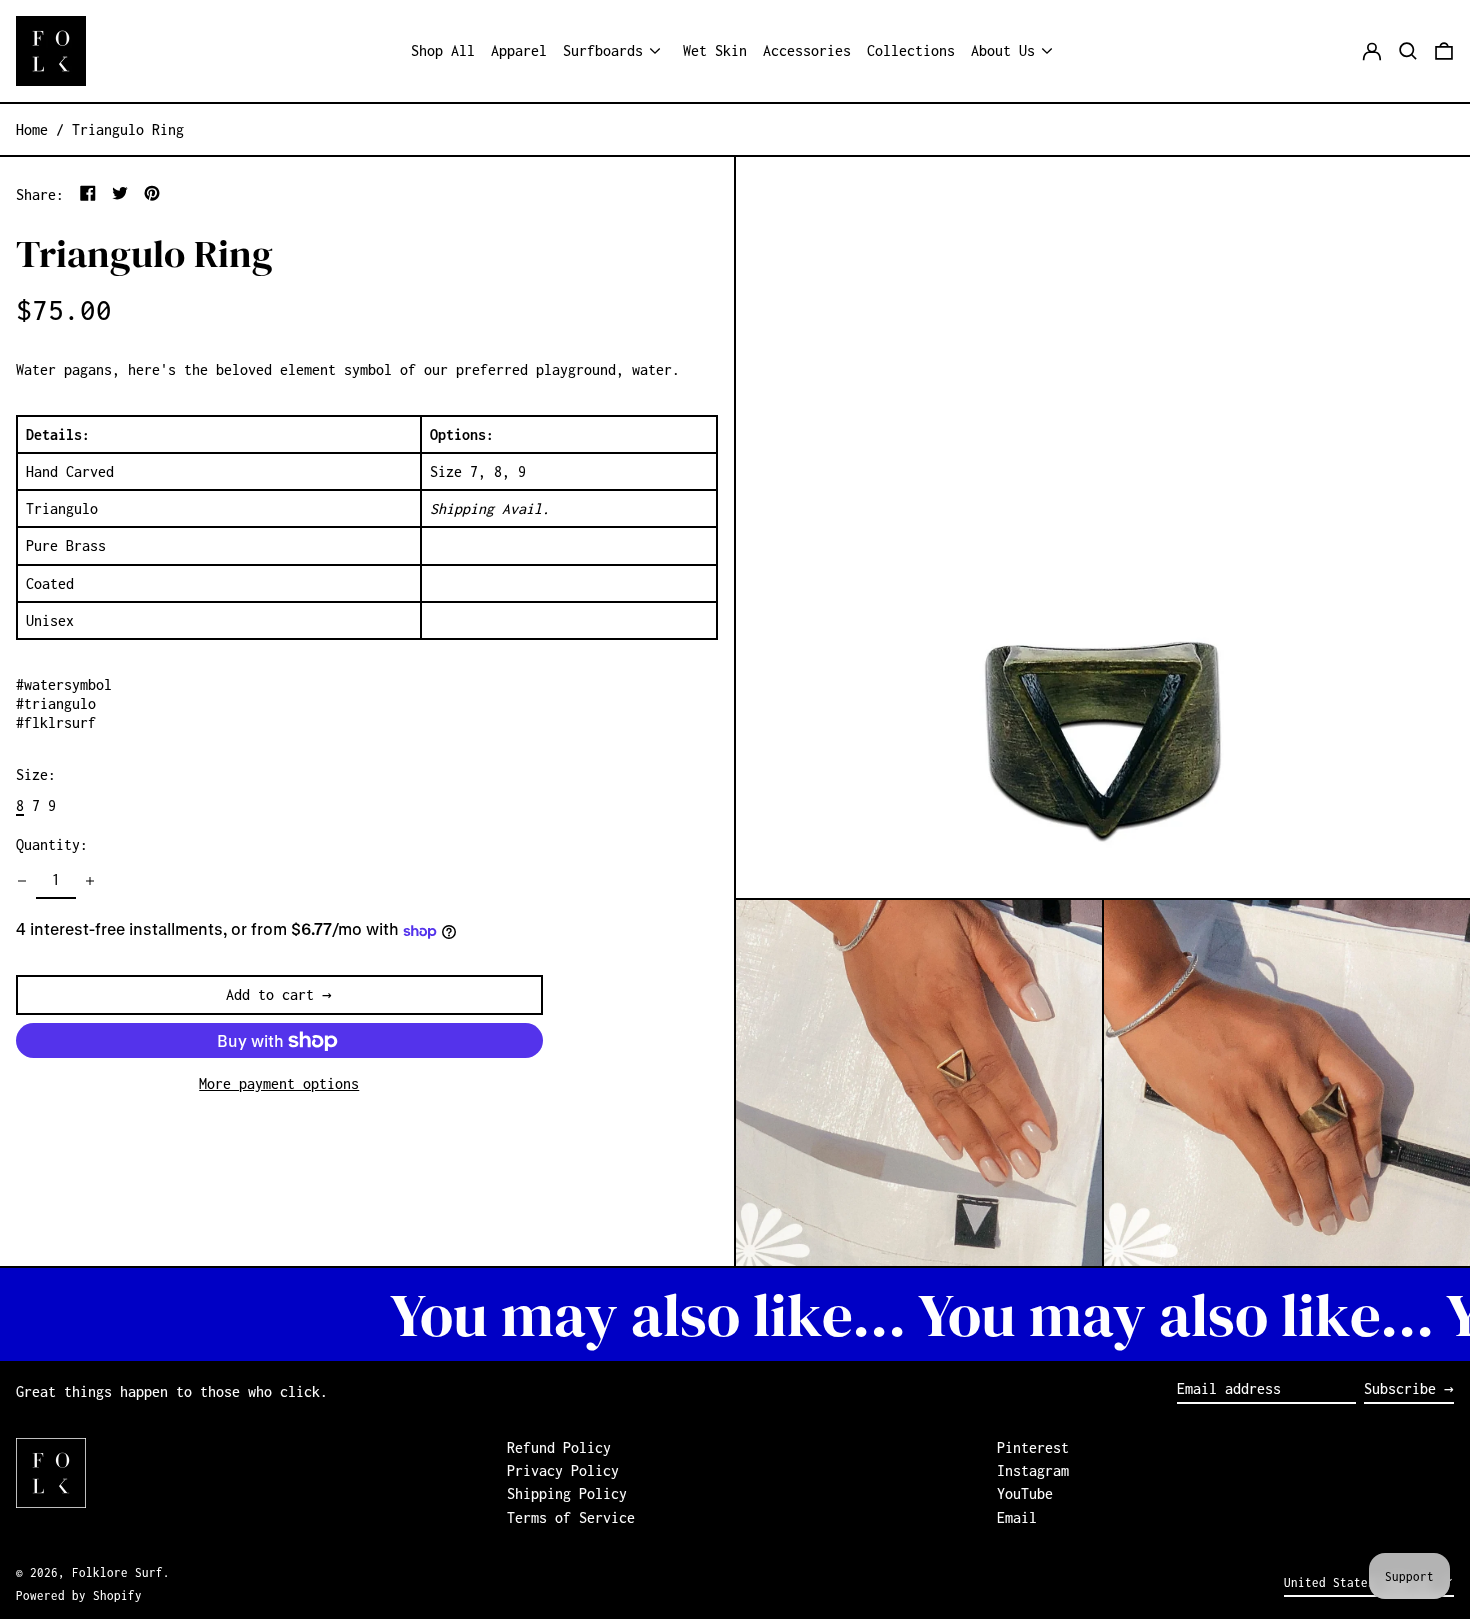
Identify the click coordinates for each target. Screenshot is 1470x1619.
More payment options (279, 1083)
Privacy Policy (563, 1470)
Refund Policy (559, 1447)
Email (1017, 1517)
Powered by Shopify (79, 1595)
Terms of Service (571, 1517)
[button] (1408, 51)
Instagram (1033, 1470)
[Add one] (90, 881)
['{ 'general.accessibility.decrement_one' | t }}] (22, 881)
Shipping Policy (567, 1493)
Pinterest (1033, 1447)
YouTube (1025, 1493)
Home (32, 129)
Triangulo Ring (128, 129)
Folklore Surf (117, 1572)
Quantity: (52, 845)
